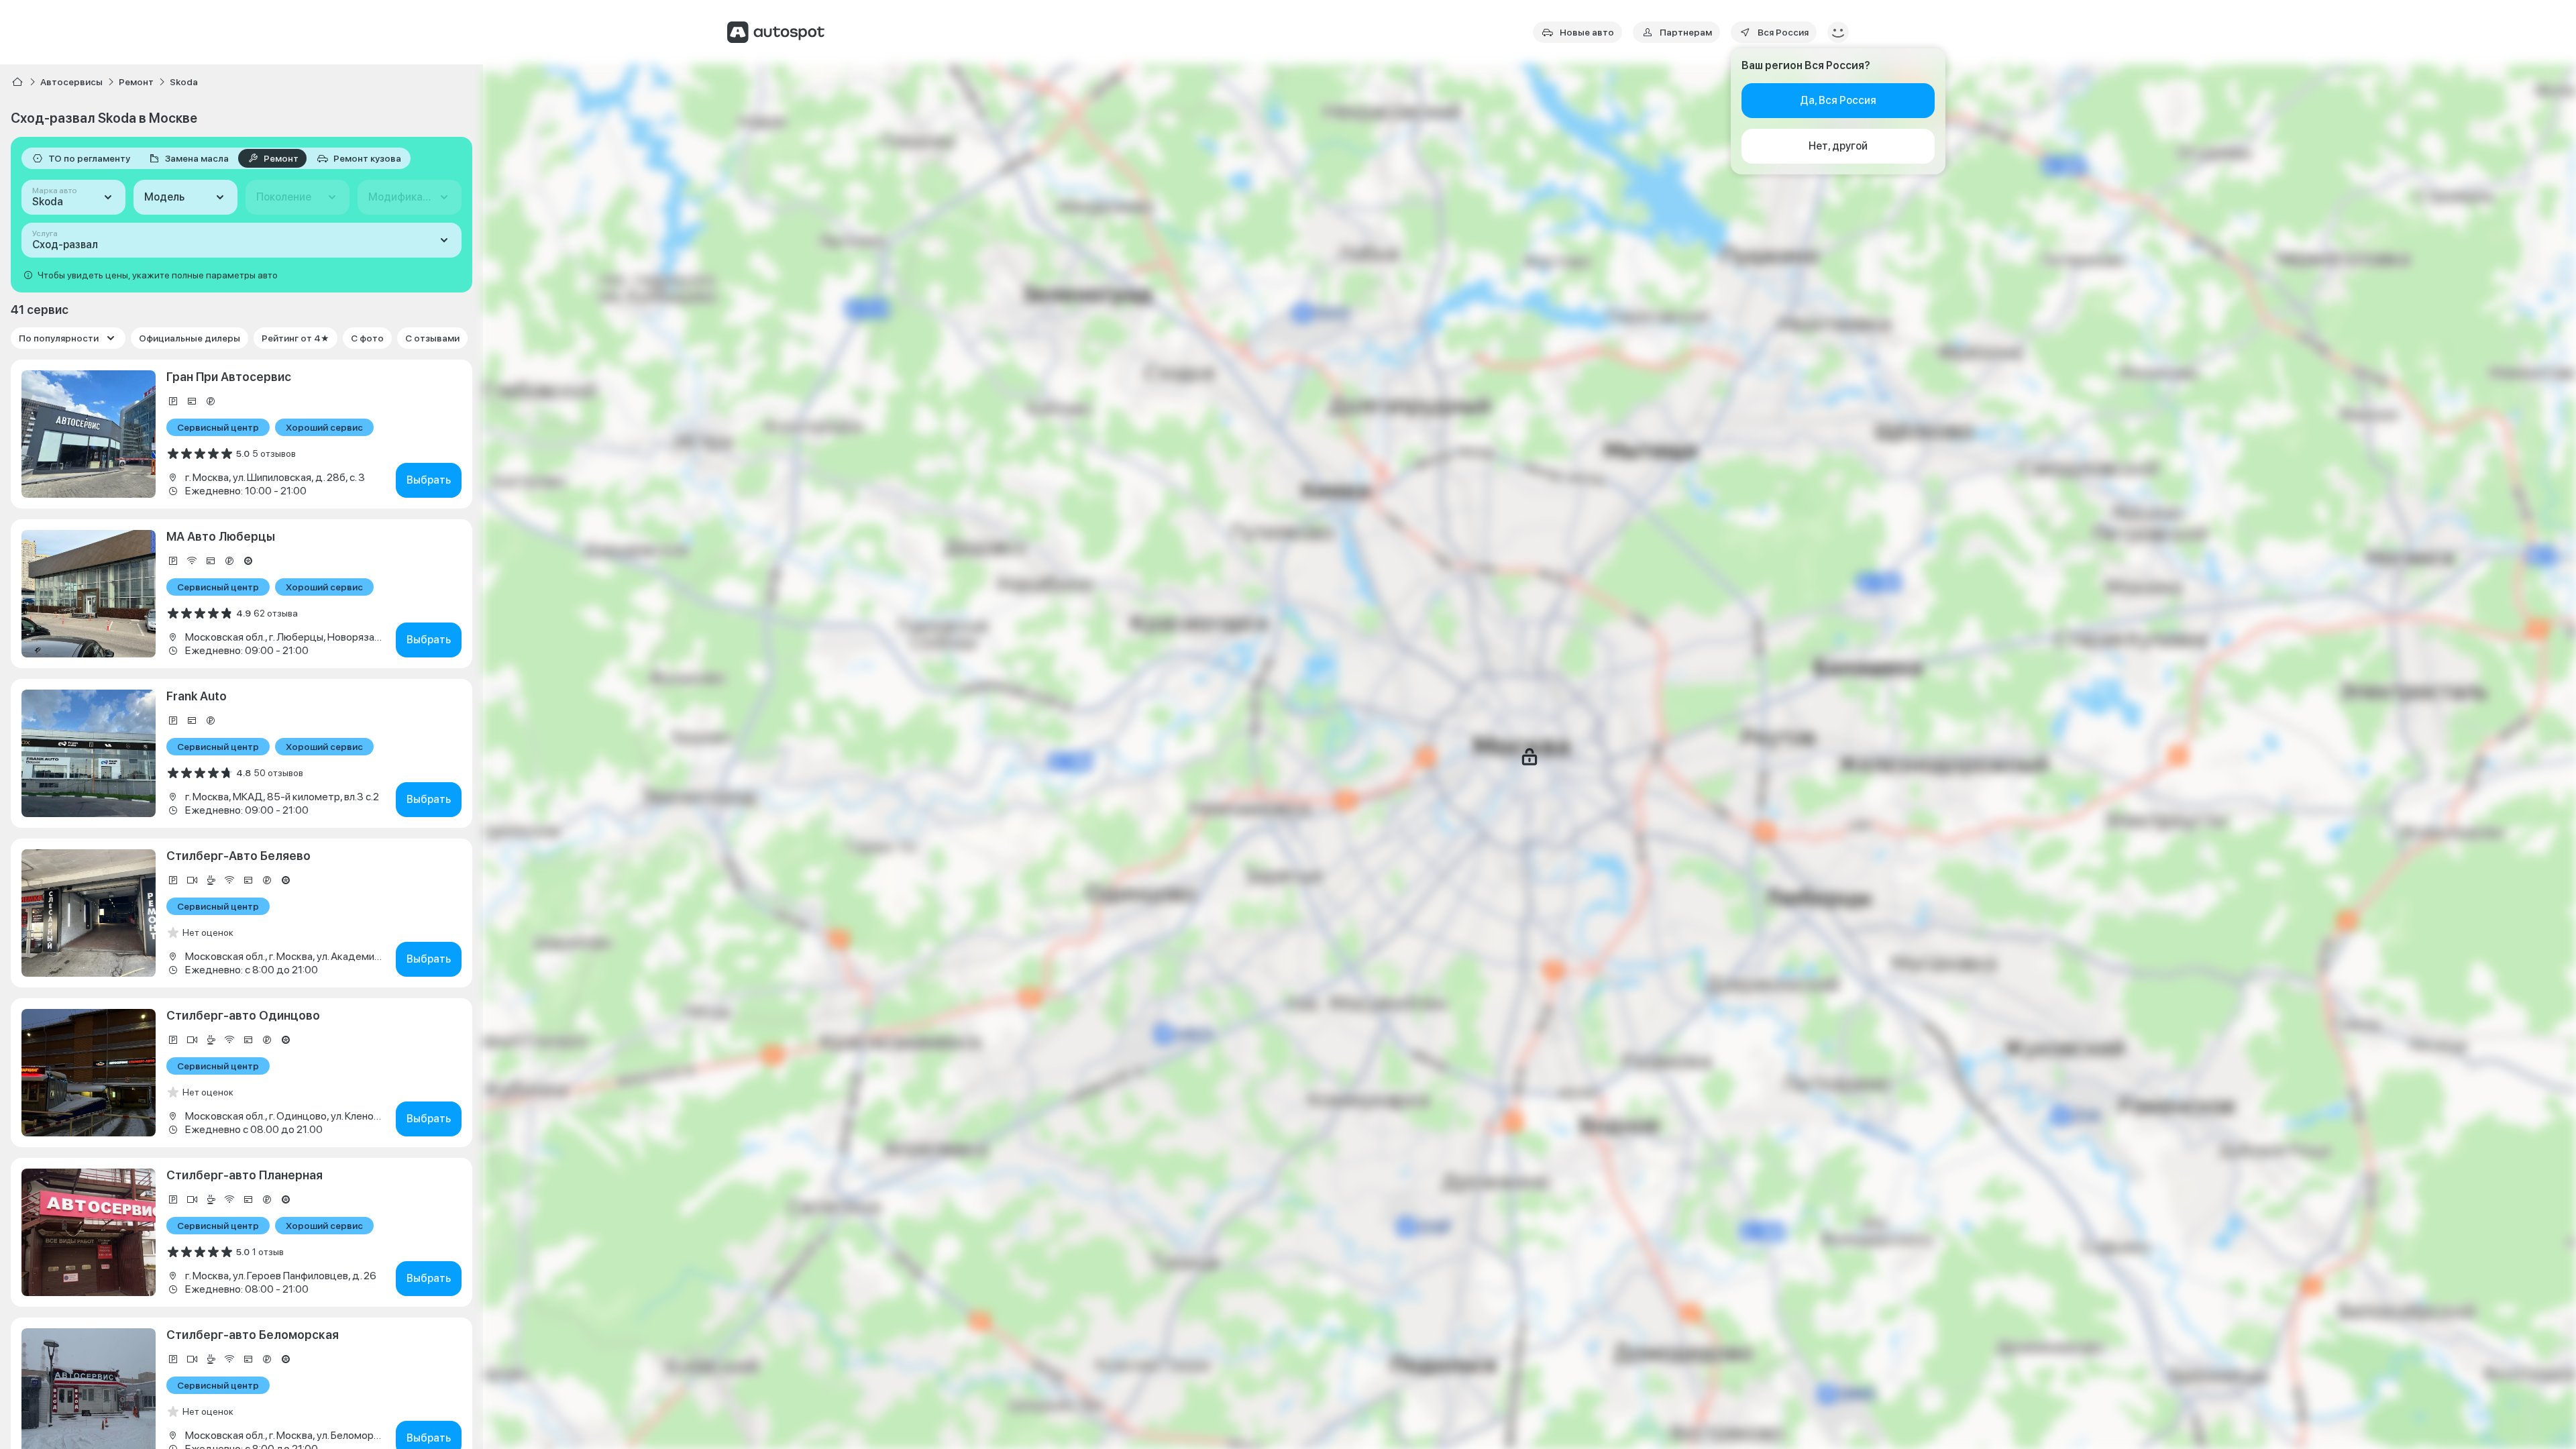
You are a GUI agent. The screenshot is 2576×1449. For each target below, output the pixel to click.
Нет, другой (1838, 146)
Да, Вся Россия (1838, 100)
